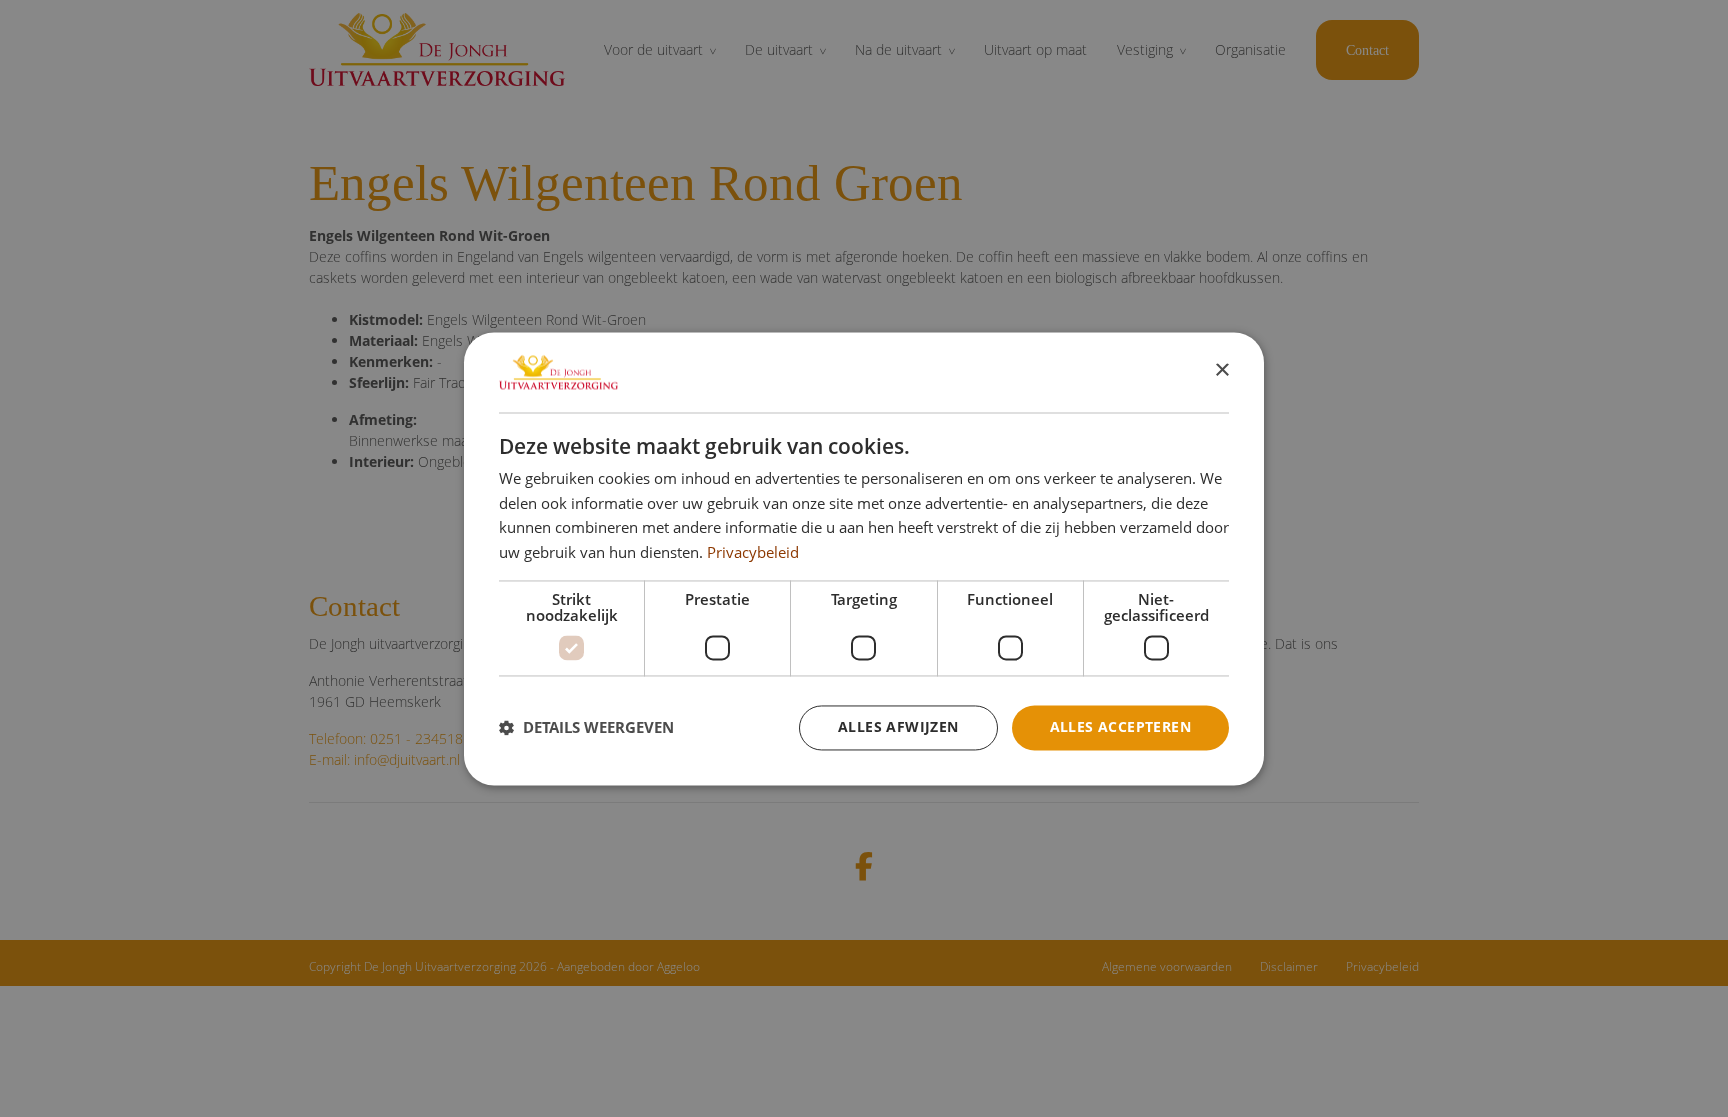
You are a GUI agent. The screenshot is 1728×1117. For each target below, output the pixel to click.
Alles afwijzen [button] (898, 726)
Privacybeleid (753, 553)
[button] (586, 728)
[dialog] (864, 558)
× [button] (1221, 370)
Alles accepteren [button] (1120, 726)
